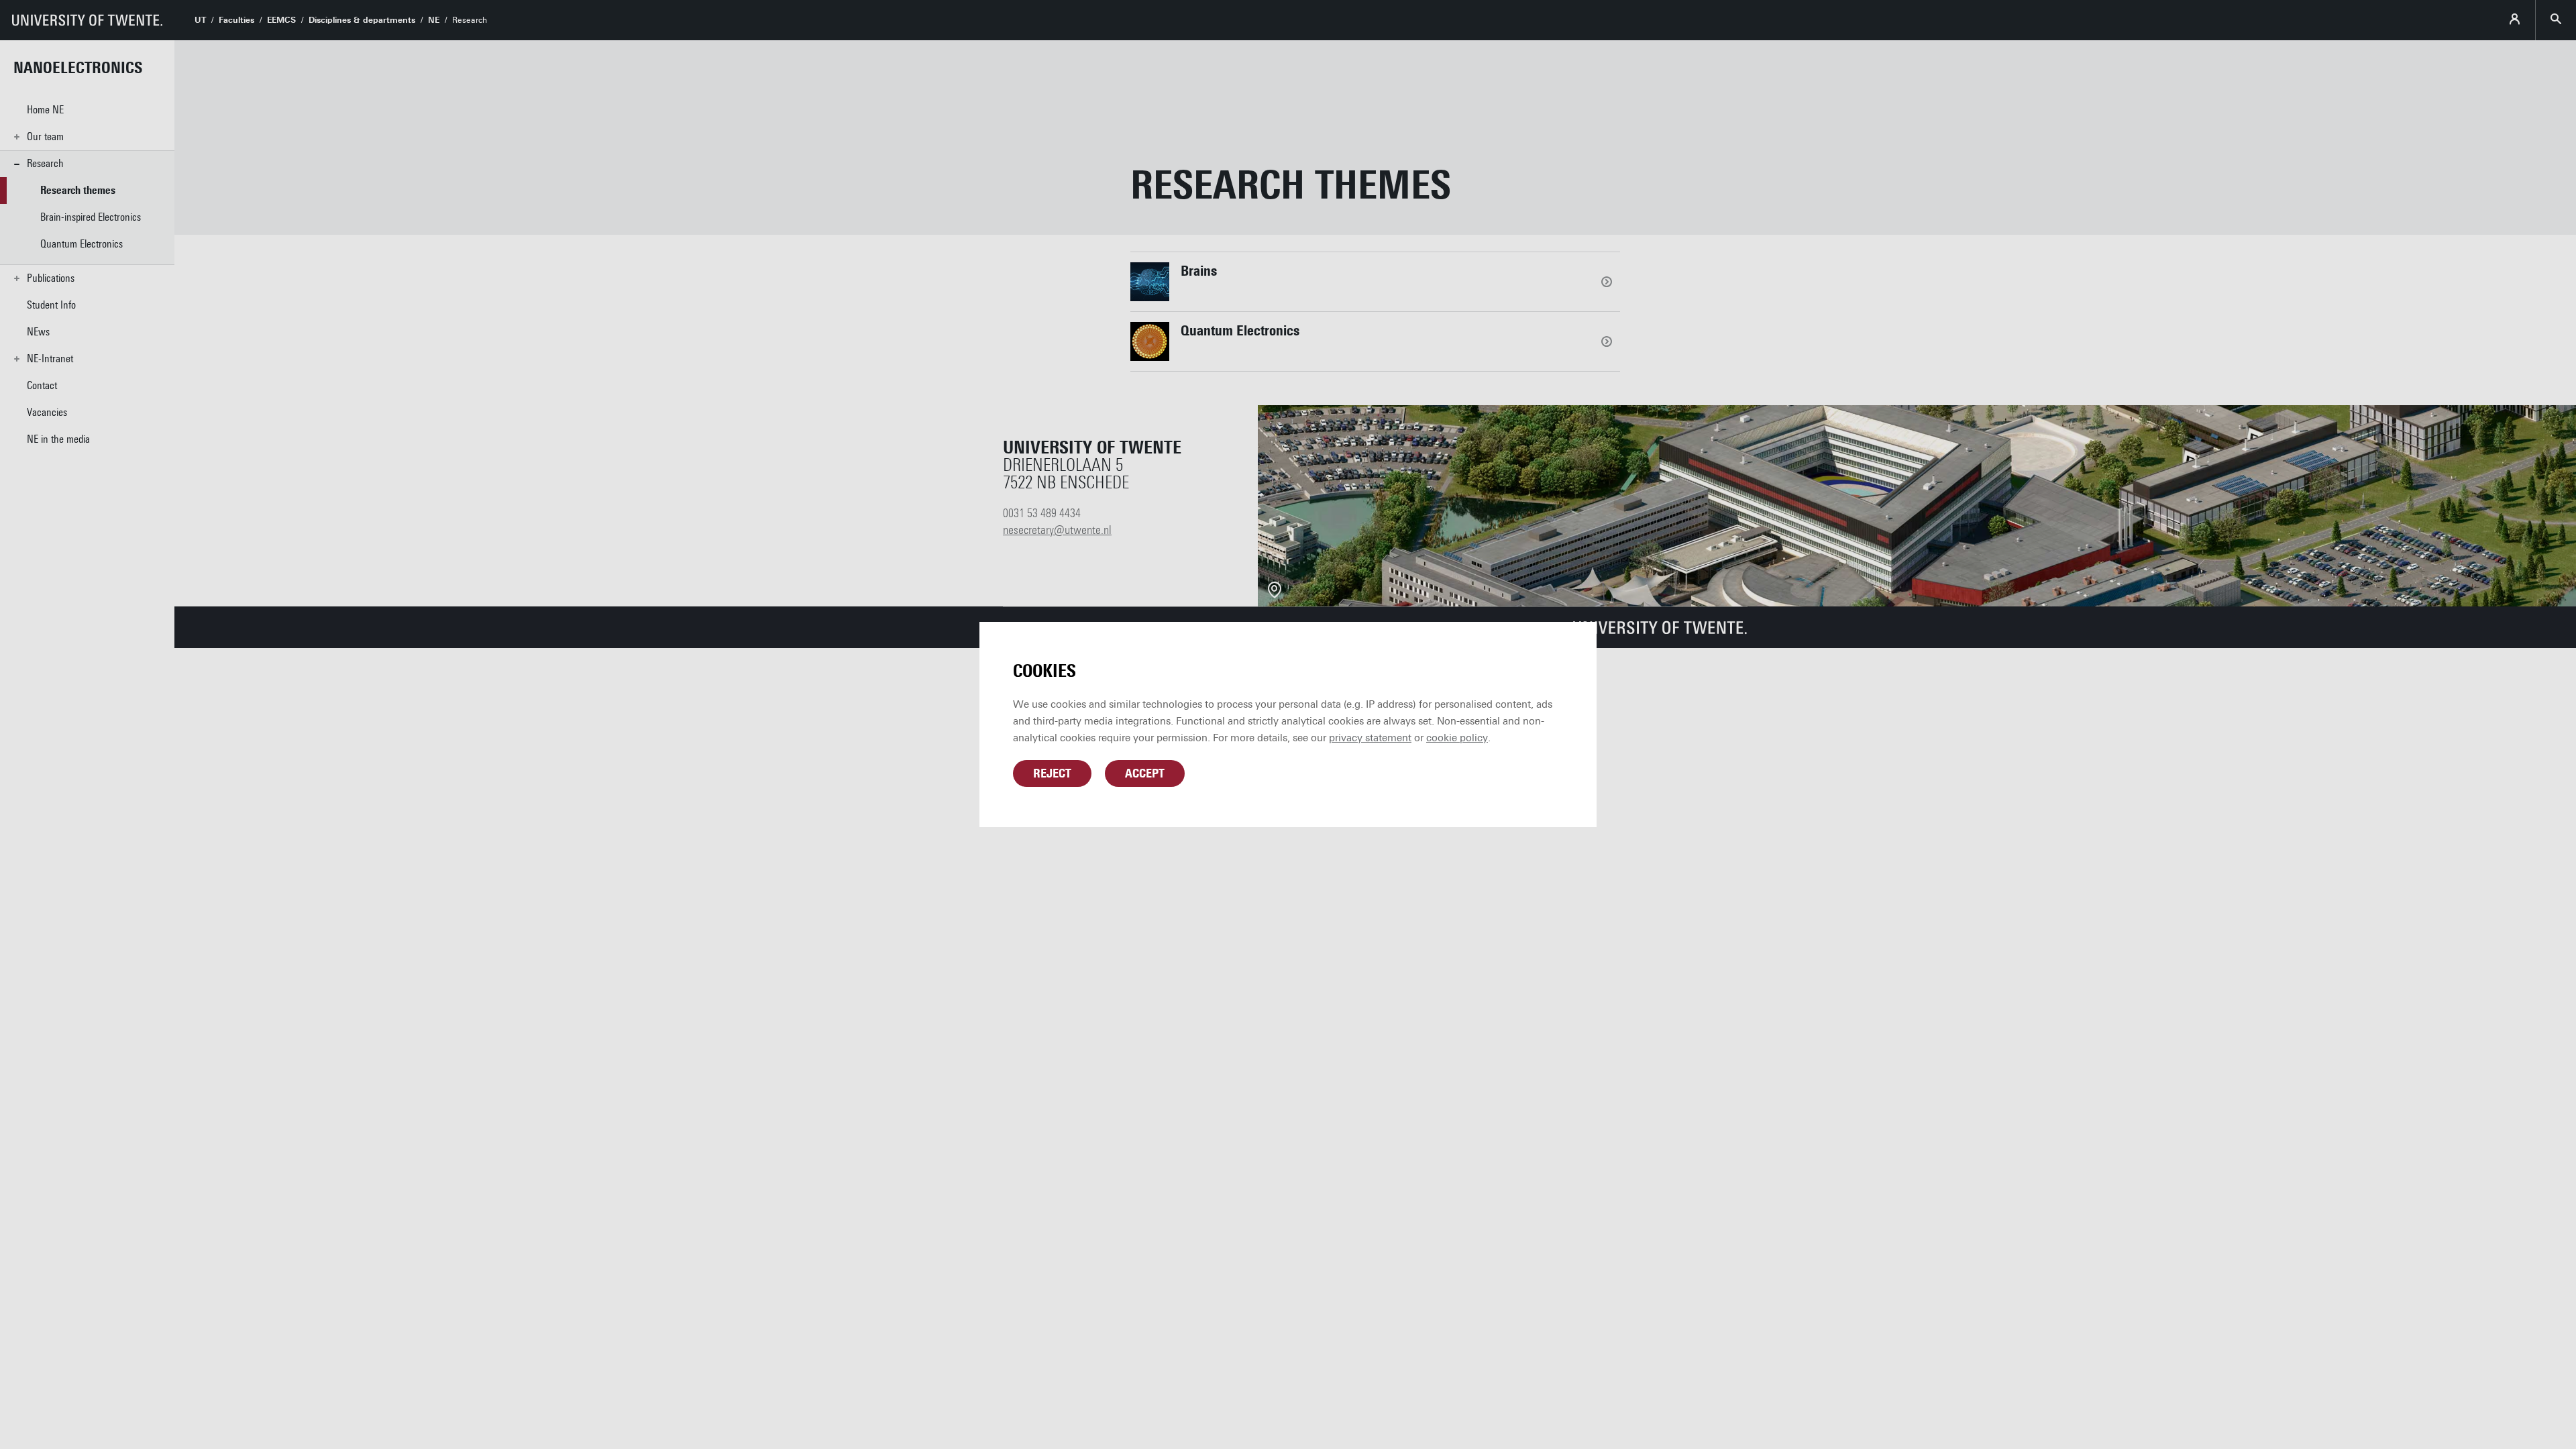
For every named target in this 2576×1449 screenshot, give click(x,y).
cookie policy (1457, 738)
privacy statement (1370, 738)
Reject (1052, 773)
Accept (1145, 773)
